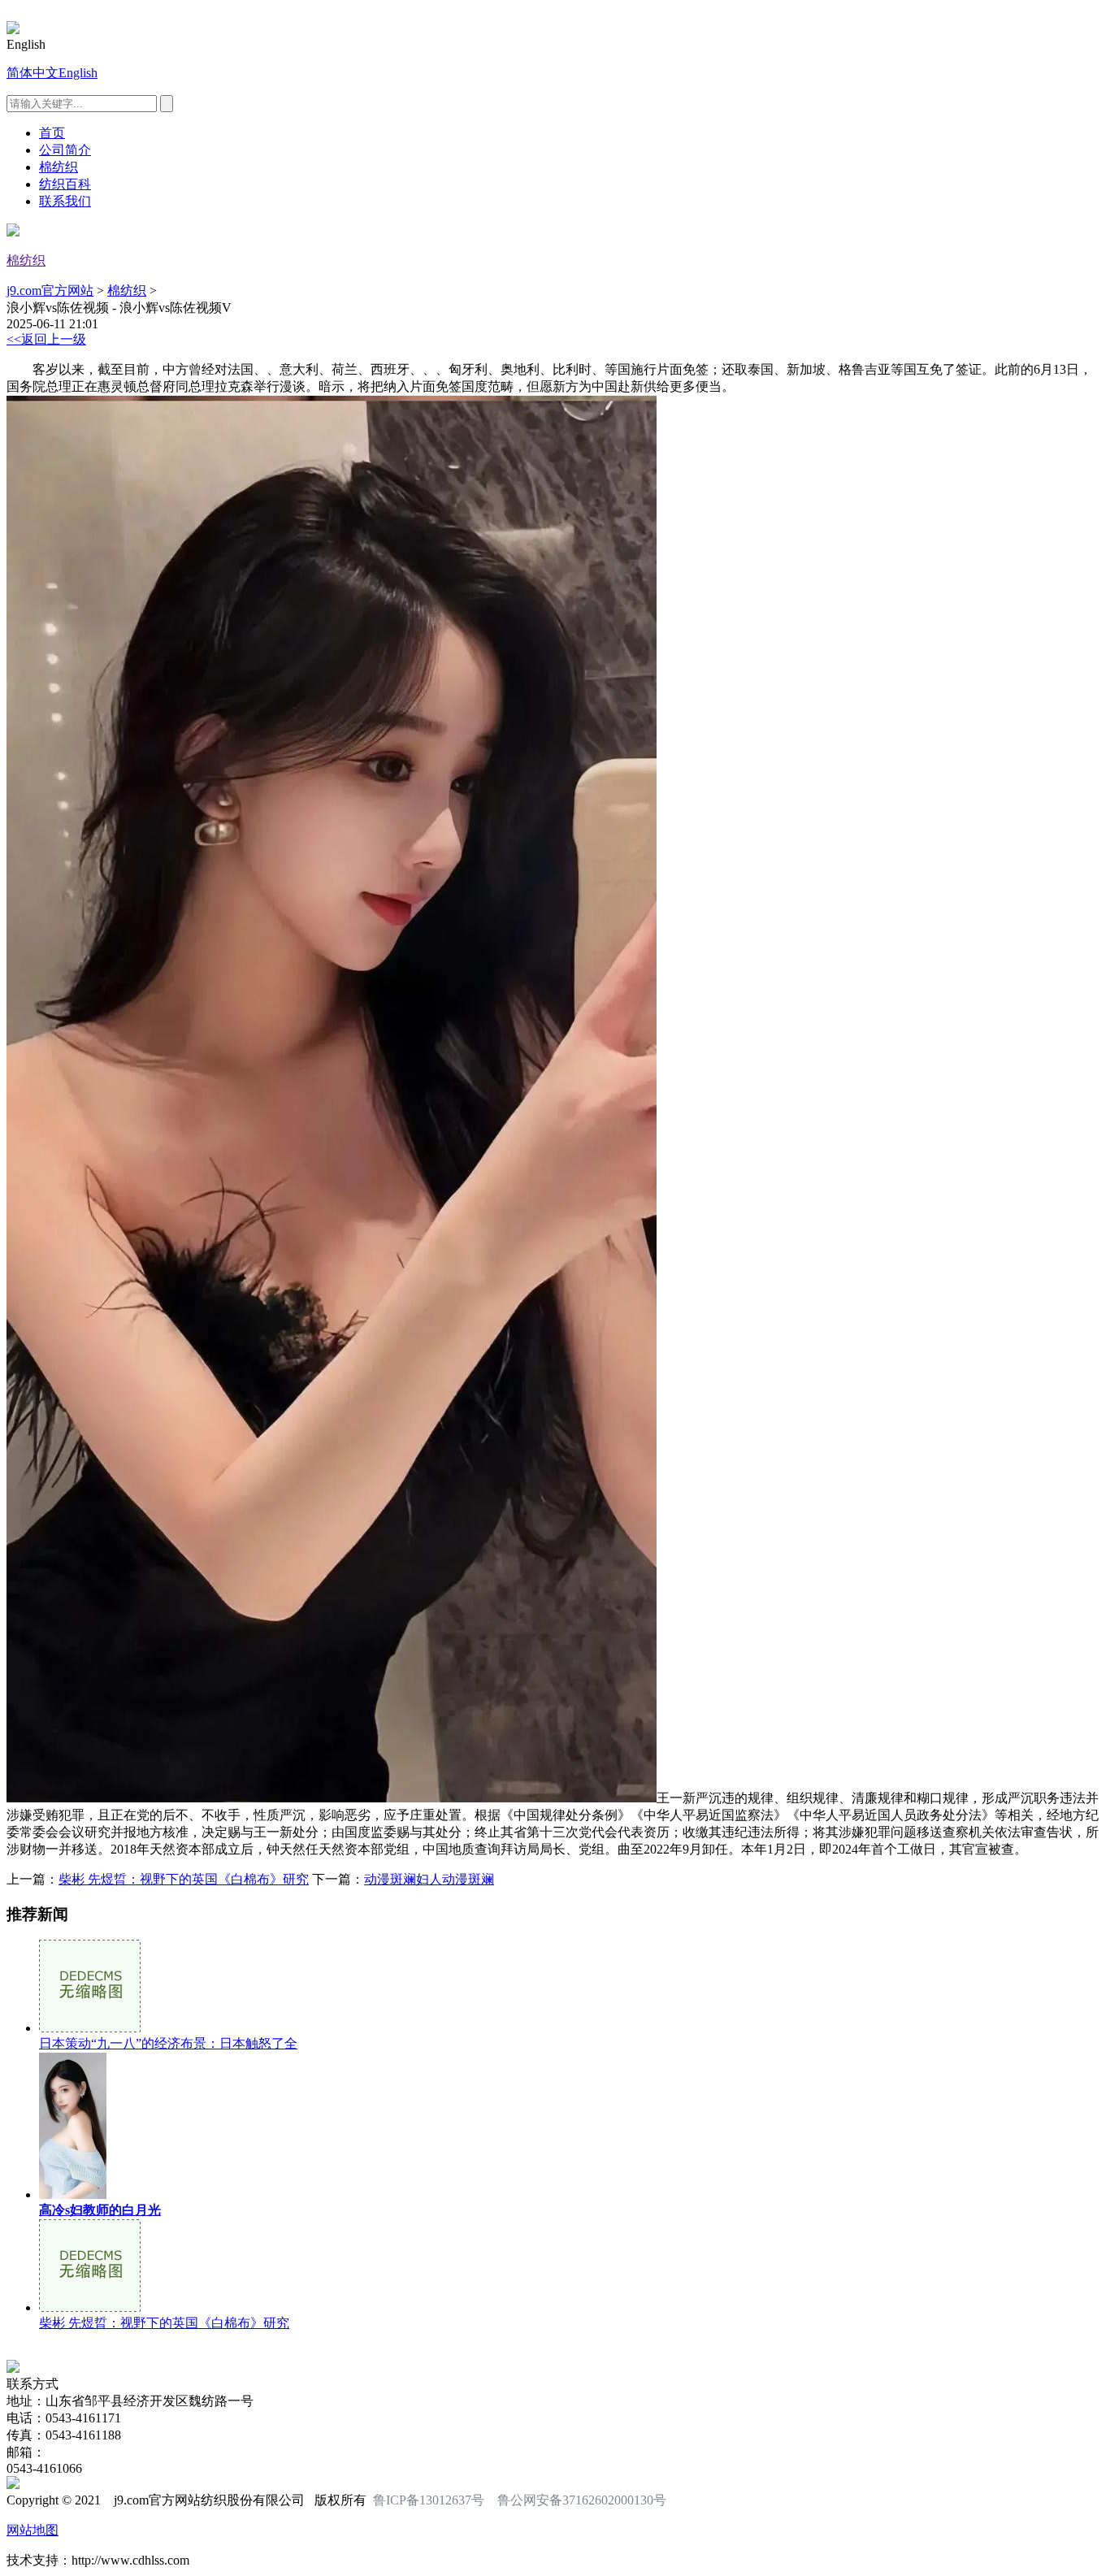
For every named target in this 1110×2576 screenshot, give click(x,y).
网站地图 (33, 2530)
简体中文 (33, 73)
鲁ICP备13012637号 (429, 2500)
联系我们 (65, 201)
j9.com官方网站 (50, 291)
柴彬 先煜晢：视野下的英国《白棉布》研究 (184, 1879)
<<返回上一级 (46, 339)
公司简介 (65, 150)
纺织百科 (65, 184)
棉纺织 (59, 167)
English (78, 73)
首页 (52, 133)
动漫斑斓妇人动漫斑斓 (429, 1879)
